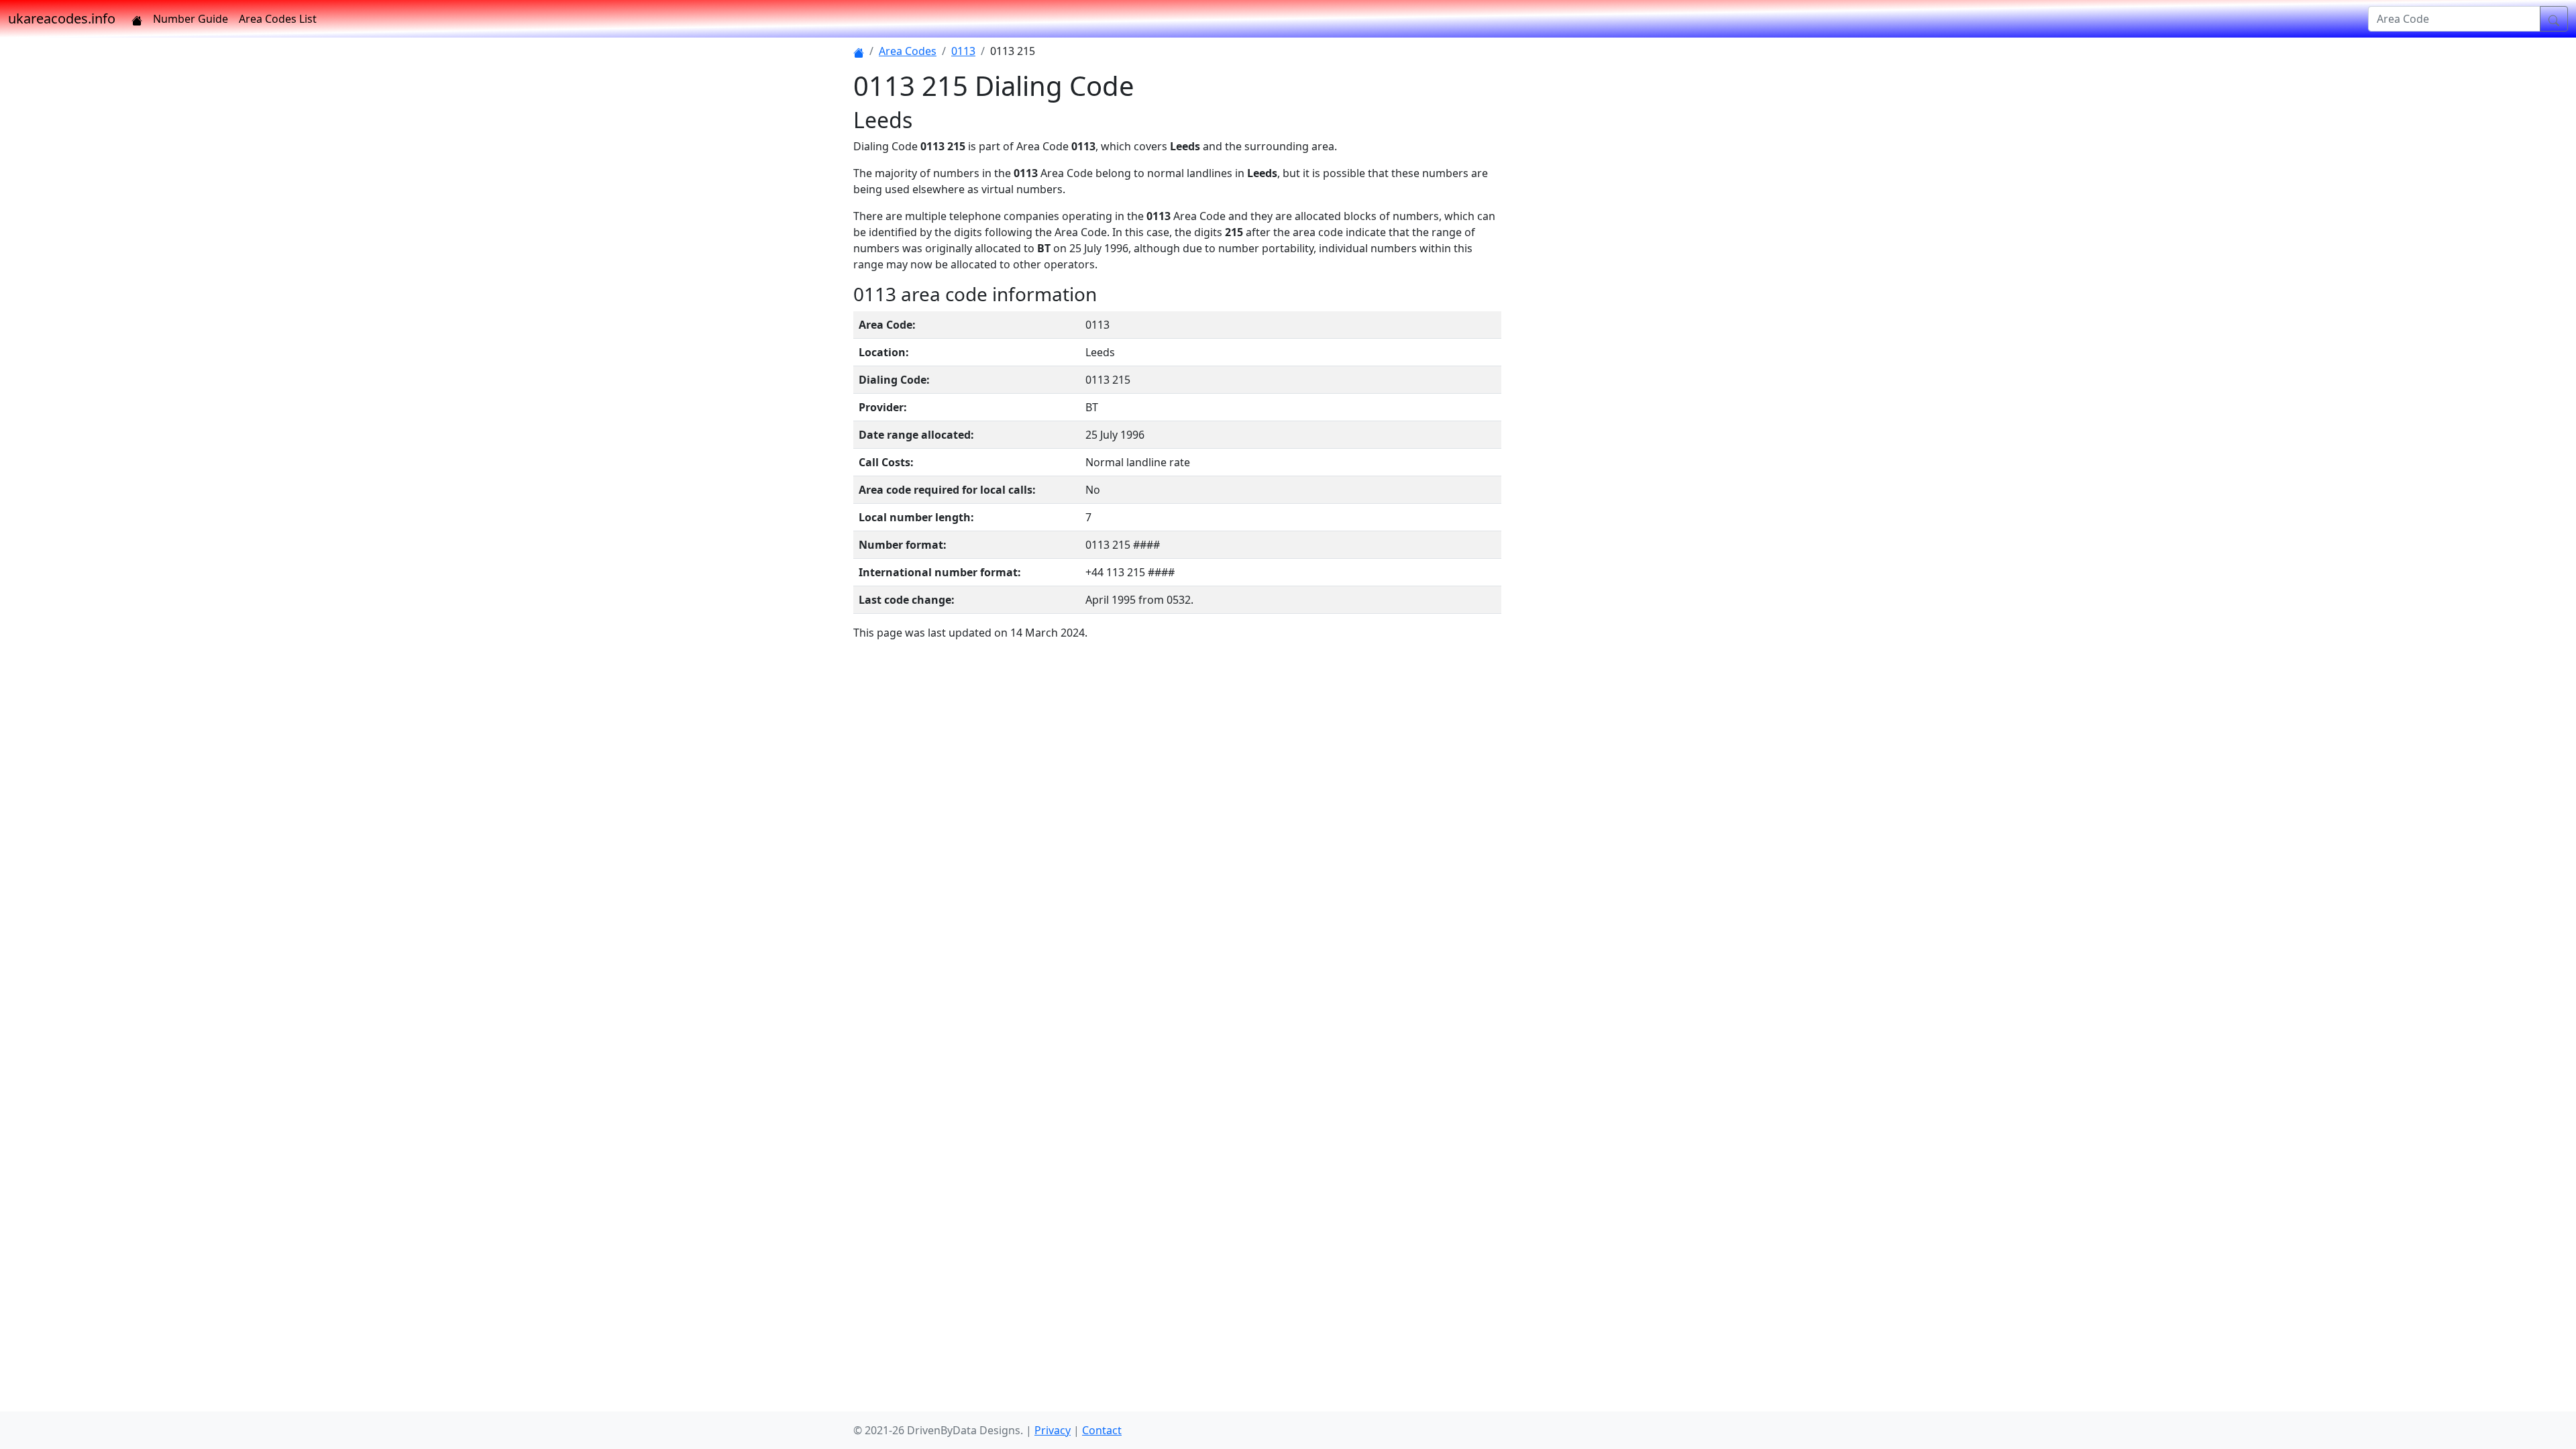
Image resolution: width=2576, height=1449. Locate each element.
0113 (963, 51)
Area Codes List (278, 19)
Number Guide (191, 19)
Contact (1102, 1430)
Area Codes (908, 51)
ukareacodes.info (62, 18)
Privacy (1053, 1430)
